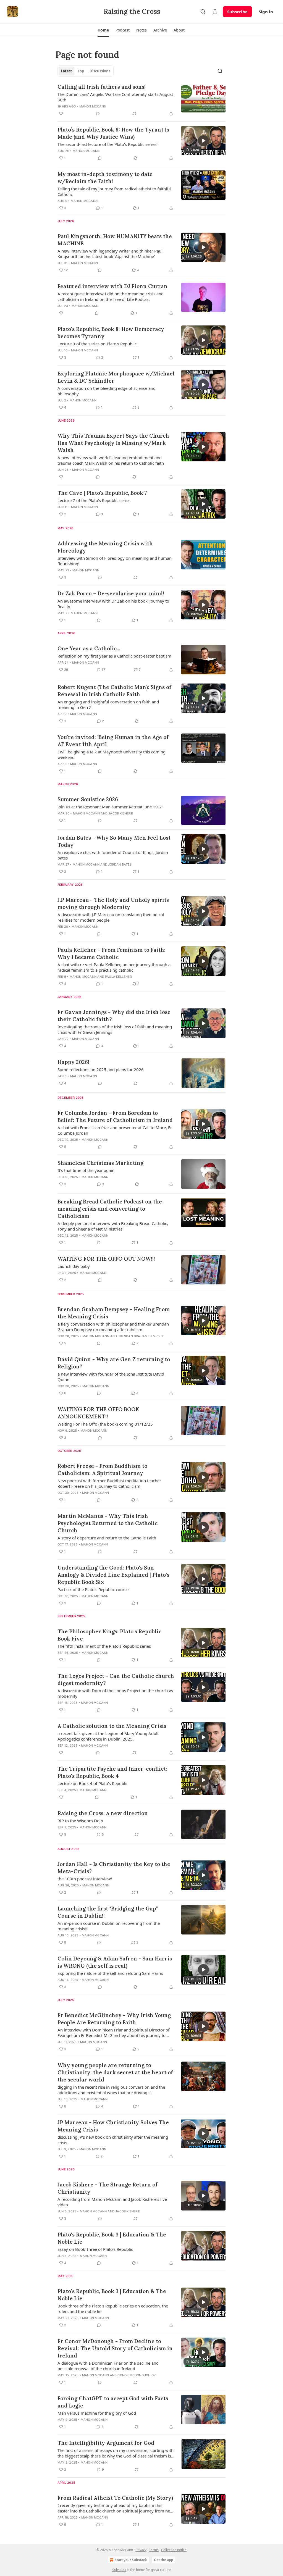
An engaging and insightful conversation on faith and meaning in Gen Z (108, 705)
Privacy (141, 2550)
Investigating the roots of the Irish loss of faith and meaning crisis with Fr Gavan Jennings (115, 1029)
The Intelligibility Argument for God (106, 2443)
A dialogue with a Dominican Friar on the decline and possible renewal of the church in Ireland (108, 2366)
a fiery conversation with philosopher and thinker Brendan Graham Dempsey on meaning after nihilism (113, 1327)
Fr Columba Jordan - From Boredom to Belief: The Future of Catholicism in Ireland (115, 1116)
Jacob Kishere (121, 813)
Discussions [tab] (100, 71)
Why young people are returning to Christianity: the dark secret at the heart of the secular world (115, 2072)
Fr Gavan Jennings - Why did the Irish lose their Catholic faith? (114, 1016)
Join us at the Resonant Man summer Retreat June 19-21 (111, 807)
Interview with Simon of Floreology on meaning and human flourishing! (115, 561)
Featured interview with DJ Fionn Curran (112, 286)
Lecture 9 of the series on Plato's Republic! (98, 344)
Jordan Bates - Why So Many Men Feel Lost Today (114, 841)
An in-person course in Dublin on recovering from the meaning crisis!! (109, 1926)
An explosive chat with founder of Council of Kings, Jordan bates (113, 855)
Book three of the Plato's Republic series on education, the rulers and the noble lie (113, 2309)
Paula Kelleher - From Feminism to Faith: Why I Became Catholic (112, 953)
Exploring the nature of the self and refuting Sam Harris (110, 1973)
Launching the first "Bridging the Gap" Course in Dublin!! (108, 1912)
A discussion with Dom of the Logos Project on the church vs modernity (115, 1693)
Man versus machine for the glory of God (97, 2413)
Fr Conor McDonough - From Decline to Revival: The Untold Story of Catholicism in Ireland (115, 2348)
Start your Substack (131, 2560)
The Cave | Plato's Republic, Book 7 (102, 493)
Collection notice (174, 2550)
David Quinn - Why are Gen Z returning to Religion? (114, 1363)
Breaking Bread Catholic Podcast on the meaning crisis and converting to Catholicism (110, 1209)
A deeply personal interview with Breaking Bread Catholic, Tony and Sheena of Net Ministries (113, 1226)
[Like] (61, 114)
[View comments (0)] (98, 114)
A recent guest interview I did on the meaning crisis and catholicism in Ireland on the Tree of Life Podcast (111, 296)
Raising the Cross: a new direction (103, 1813)
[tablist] (86, 71)
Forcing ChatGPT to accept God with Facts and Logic (113, 2402)
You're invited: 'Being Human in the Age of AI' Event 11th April (113, 741)
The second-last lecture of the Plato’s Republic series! (108, 144)
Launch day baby (74, 1266)
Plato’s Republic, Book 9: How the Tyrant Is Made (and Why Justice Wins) (113, 133)
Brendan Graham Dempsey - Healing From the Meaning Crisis (114, 1313)
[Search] (203, 12)
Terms (154, 2550)
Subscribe (237, 12)
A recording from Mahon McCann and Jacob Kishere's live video (112, 2202)
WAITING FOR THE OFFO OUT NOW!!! (106, 1259)
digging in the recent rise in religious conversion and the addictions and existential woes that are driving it (111, 2090)
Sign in (266, 12)
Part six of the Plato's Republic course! (94, 1589)
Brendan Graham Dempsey (141, 1336)
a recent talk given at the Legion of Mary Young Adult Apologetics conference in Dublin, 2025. (108, 1736)
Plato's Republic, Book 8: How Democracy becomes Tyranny (111, 333)
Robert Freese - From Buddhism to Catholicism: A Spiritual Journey (102, 1470)
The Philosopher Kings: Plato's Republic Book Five (109, 1635)
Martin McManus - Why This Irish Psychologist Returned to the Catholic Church (108, 1523)
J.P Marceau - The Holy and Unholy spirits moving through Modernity (113, 903)
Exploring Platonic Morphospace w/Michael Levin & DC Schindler (116, 377)
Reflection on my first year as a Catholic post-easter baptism (114, 656)
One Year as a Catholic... (89, 648)
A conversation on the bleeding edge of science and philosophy (107, 391)
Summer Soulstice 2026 (88, 799)
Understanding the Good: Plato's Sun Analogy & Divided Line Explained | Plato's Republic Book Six (113, 1575)
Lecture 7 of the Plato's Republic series (94, 500)
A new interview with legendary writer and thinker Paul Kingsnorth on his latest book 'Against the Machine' (110, 254)
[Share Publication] (215, 12)
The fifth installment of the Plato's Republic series (104, 1646)
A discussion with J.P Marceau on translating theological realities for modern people (111, 917)
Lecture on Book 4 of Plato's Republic (93, 1783)
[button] (103, 30)
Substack (119, 2570)
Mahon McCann (93, 106)
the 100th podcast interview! (85, 1879)
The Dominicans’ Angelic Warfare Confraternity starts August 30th (115, 97)
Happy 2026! (73, 1062)
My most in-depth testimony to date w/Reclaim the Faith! (105, 178)
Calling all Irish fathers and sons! (102, 87)
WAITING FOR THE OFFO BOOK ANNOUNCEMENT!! (98, 1413)
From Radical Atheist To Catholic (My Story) (115, 2498)
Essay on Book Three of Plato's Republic (95, 2249)
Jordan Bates (120, 864)
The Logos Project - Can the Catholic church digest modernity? (116, 1679)
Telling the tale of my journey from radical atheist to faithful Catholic (114, 191)
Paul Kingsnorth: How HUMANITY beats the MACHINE (115, 240)
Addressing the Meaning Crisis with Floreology (105, 547)
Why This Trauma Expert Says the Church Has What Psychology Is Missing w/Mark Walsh (113, 443)
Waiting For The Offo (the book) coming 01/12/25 (105, 1424)
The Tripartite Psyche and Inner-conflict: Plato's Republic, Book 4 (112, 1772)
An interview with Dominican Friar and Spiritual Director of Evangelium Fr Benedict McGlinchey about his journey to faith (113, 2033)
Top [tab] (81, 71)
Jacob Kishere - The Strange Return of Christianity (108, 2188)
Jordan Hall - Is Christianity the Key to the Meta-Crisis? (114, 1868)
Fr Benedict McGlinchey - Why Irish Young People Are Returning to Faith (114, 2019)
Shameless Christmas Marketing (100, 1163)
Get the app (164, 2560)
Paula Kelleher (118, 977)
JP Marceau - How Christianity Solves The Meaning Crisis (113, 2126)
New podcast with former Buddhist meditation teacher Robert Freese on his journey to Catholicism (109, 1483)
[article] (141, 100)
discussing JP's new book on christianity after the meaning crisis (113, 2140)
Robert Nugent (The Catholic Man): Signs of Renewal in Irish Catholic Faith (114, 691)
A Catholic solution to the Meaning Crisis (112, 1726)
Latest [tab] (66, 71)
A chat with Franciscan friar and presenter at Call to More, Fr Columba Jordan (115, 1130)
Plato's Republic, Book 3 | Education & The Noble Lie (112, 2238)
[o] (203, 141)
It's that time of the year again (86, 1170)
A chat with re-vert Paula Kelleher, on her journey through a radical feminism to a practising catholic (114, 967)
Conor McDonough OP (137, 2375)
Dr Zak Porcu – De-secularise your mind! (111, 593)
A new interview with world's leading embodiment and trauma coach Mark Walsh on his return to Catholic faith (111, 460)
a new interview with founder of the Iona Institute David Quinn (111, 1377)
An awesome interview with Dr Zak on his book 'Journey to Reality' (113, 604)
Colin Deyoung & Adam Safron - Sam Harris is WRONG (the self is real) (115, 1962)
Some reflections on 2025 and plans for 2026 (101, 1069)
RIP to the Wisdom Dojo (80, 1821)
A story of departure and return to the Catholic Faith (107, 1538)
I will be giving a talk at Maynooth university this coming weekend (112, 755)
